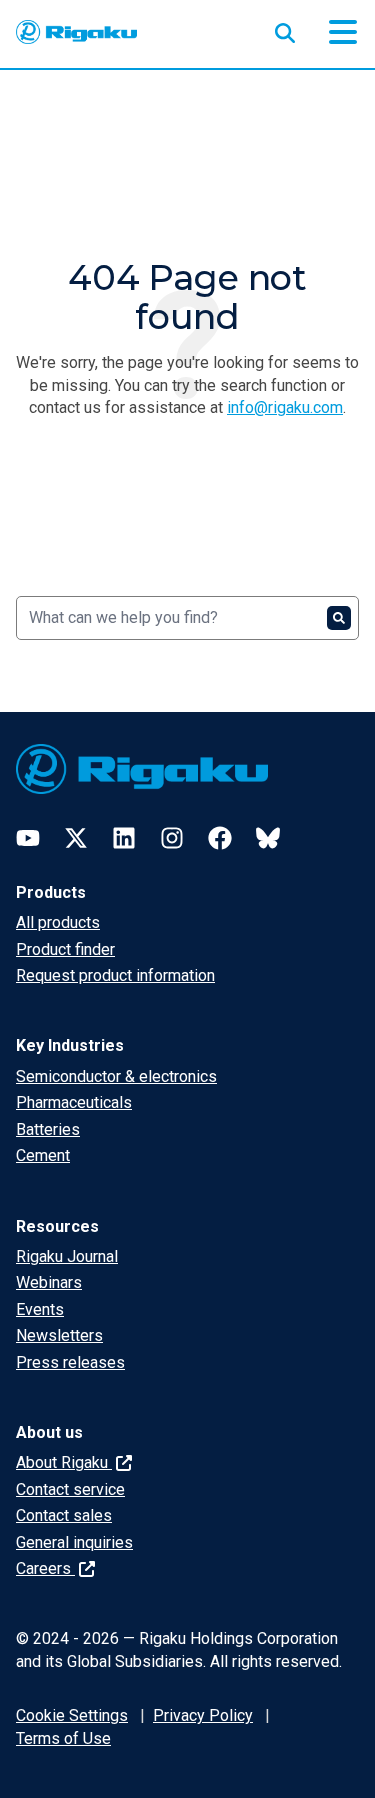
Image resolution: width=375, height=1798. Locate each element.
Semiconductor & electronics (116, 1076)
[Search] (339, 618)
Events (40, 1309)
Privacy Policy (203, 1715)
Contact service (70, 1489)
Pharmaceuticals (74, 1102)
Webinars (49, 1282)
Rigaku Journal (67, 1256)
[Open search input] (285, 29)
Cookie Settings (72, 1715)
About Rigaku (64, 1462)
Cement (43, 1155)
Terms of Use (63, 1738)
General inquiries (74, 1542)
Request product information (115, 975)
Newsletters (59, 1335)
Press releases (70, 1362)
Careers (45, 1568)
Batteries (48, 1129)
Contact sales (64, 1515)
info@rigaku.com (285, 407)
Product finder (65, 949)
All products (58, 922)
